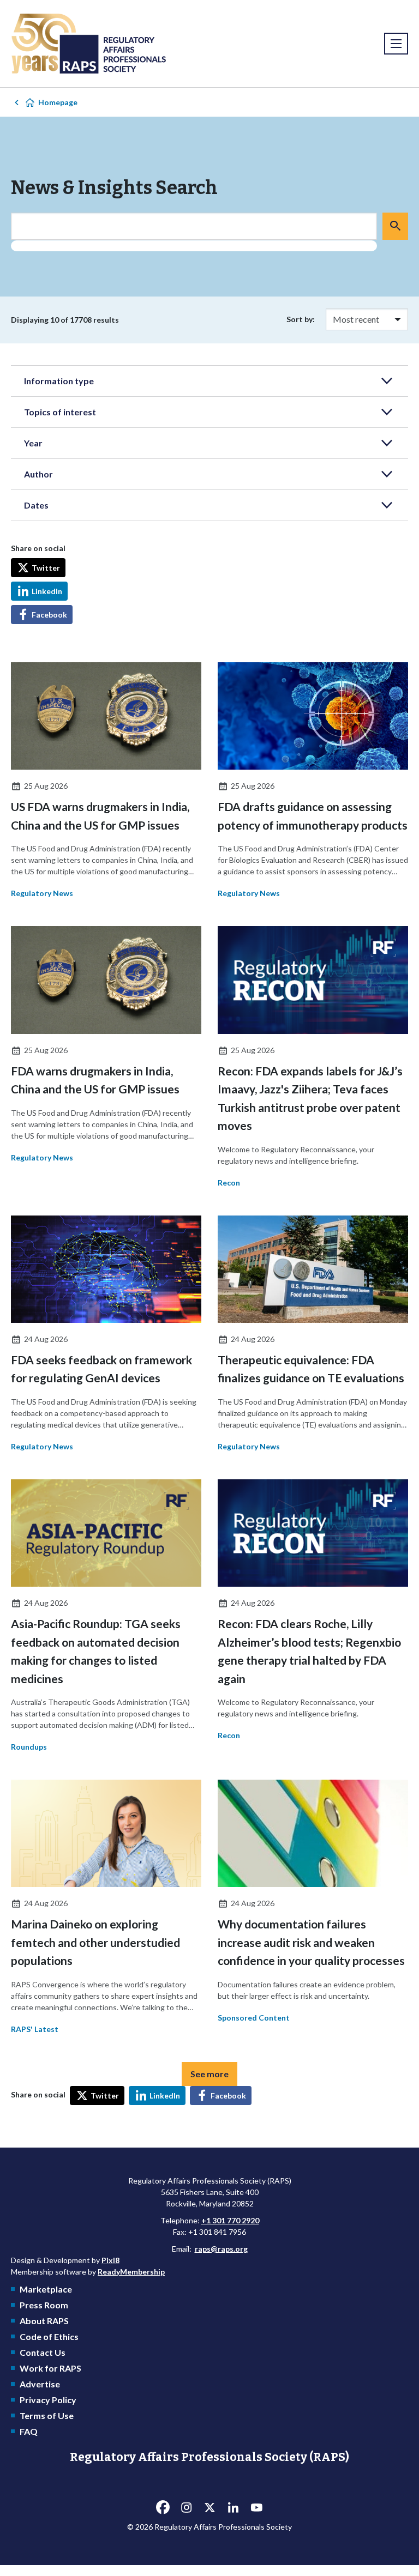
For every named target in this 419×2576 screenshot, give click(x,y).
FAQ (29, 2431)
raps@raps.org (221, 2249)
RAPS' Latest (35, 2029)
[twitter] (209, 2507)
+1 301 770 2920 (230, 2220)
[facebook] (163, 2507)
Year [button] (33, 443)
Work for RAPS (50, 2368)
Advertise (40, 2384)
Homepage (58, 102)
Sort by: (301, 319)
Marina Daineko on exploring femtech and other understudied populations (95, 1942)
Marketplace (46, 2289)
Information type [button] (59, 381)
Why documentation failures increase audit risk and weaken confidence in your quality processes (311, 1942)
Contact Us (43, 2352)
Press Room (44, 2305)
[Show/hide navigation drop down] (396, 44)
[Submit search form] (395, 226)
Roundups (29, 1747)
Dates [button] (36, 505)
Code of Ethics (49, 2336)
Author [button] (38, 474)
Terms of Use (47, 2415)
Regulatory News (42, 893)
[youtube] (256, 2507)
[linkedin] (233, 2507)
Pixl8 (110, 2260)
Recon (229, 1183)
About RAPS (44, 2321)
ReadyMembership (131, 2272)
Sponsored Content (254, 2018)
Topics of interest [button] (60, 412)
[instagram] (186, 2507)
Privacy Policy (48, 2400)
